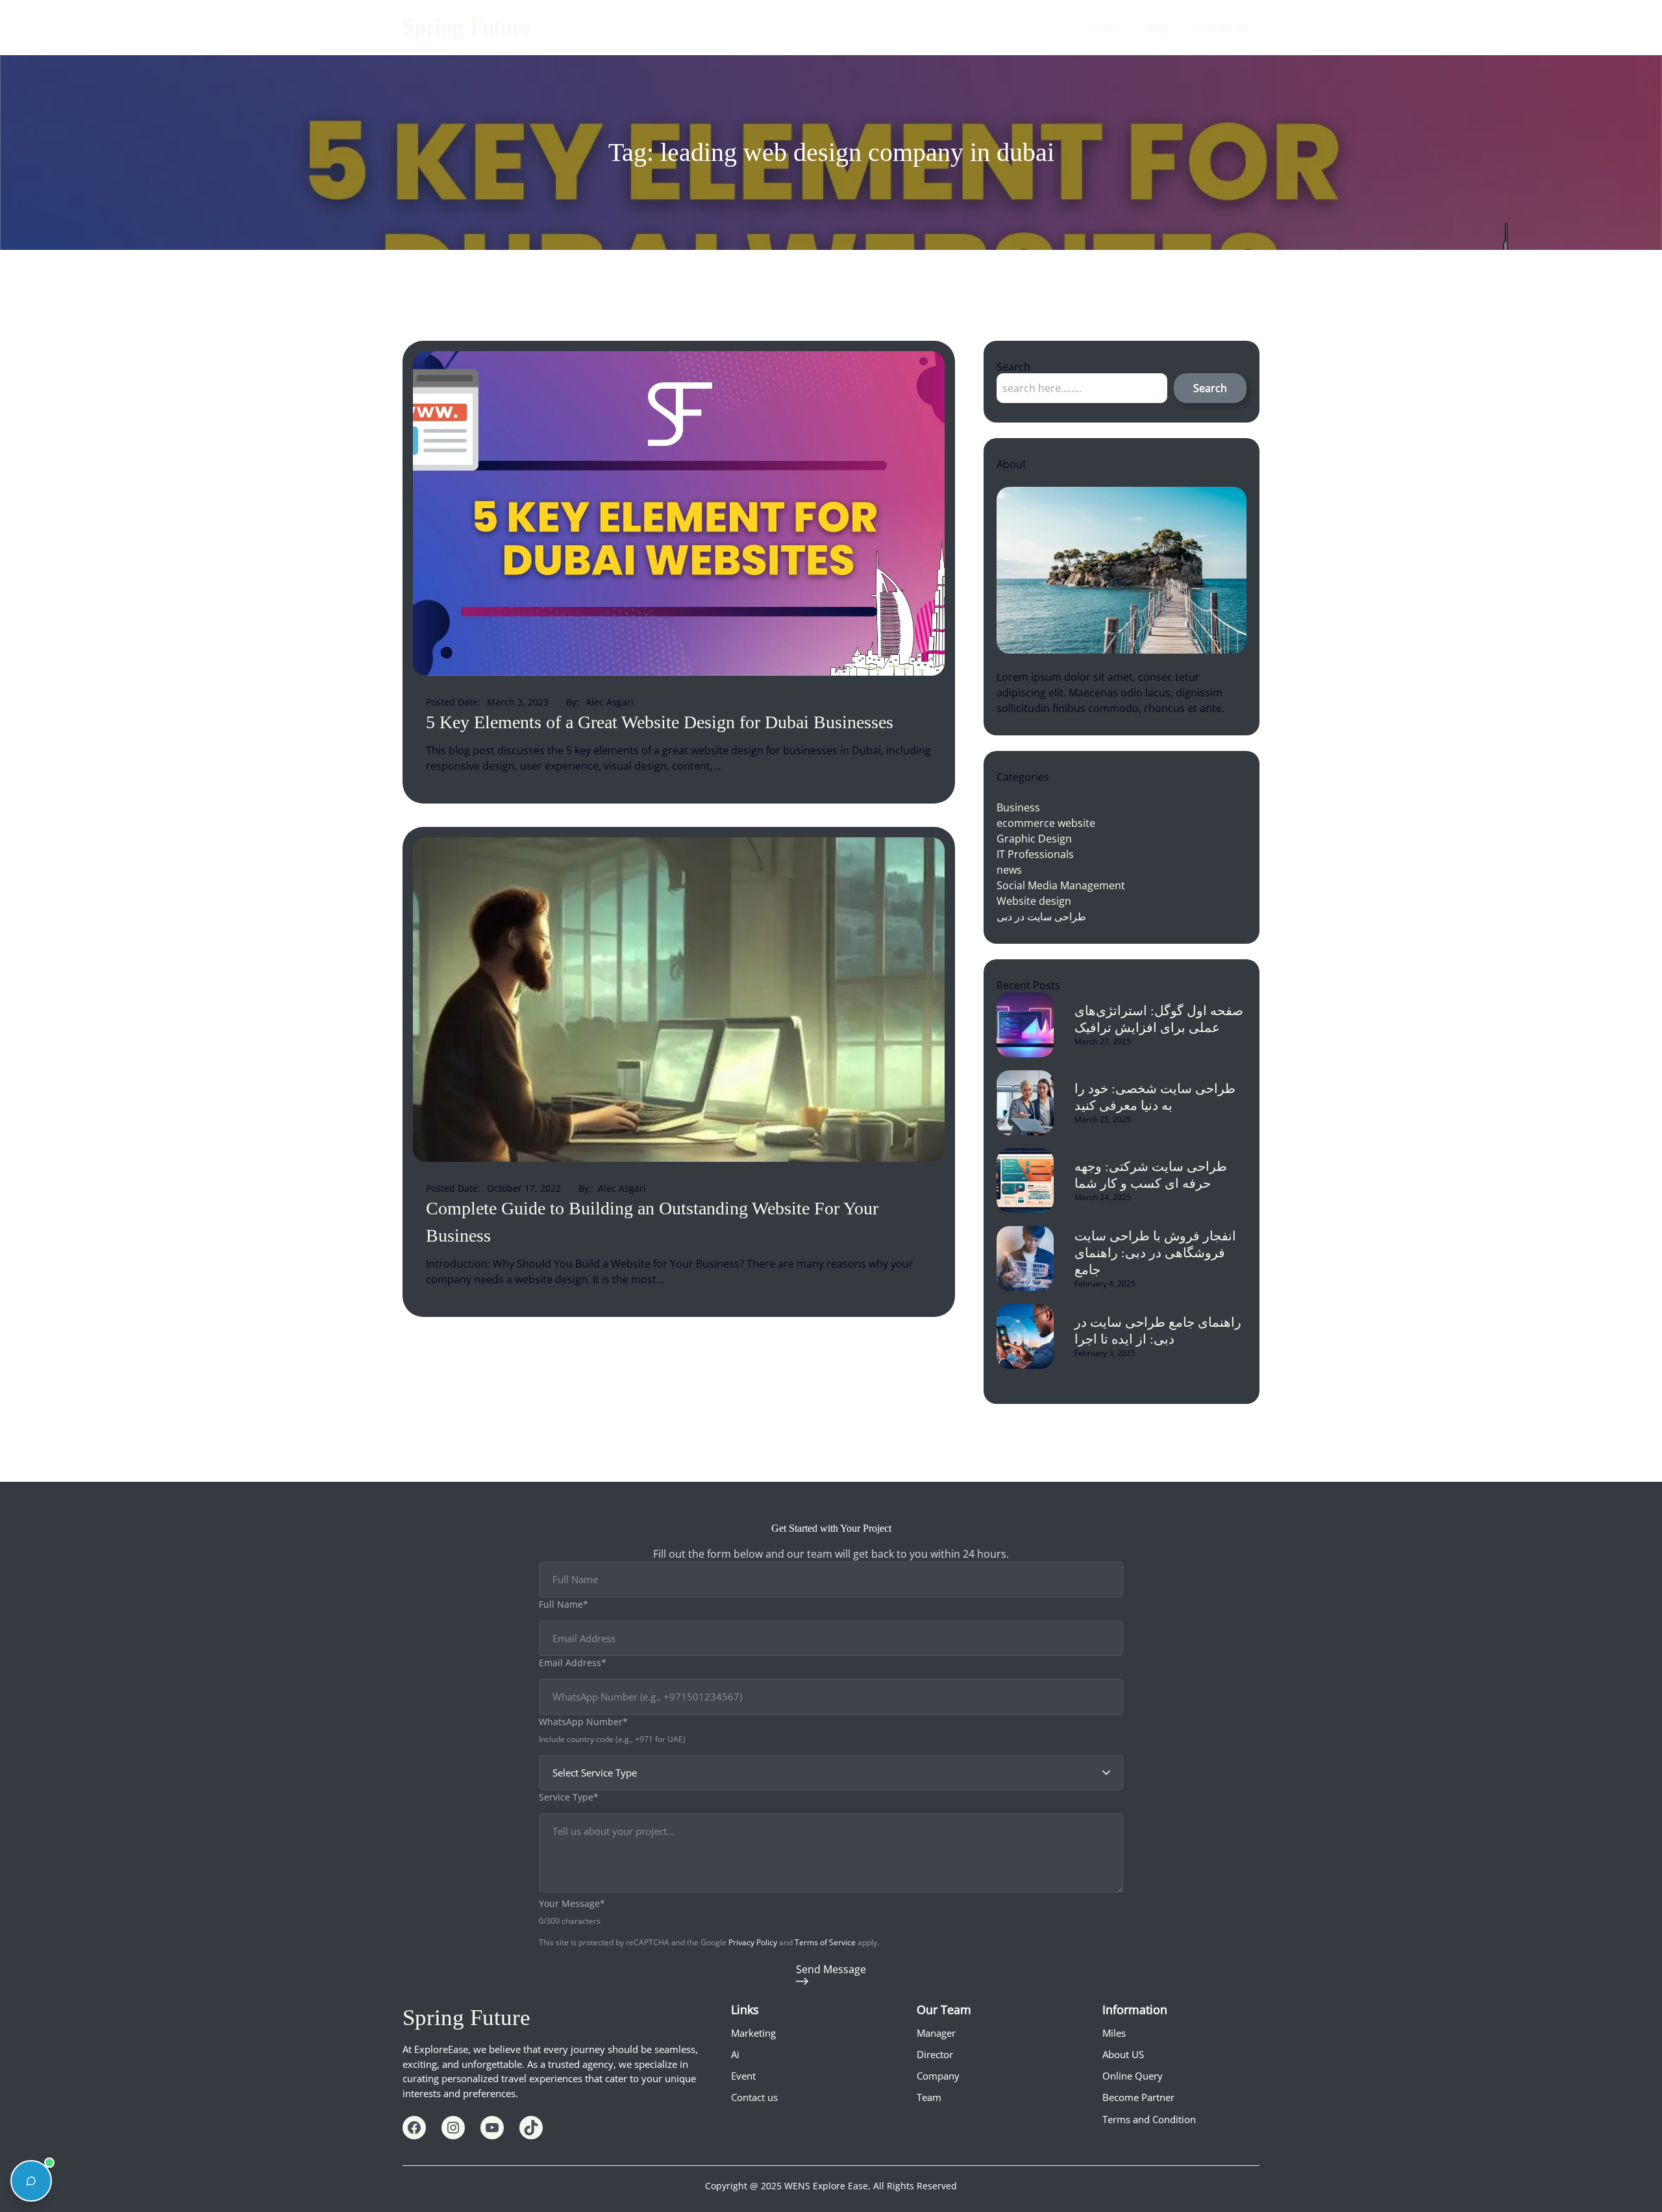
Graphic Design (1034, 839)
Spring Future (466, 27)
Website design (1034, 901)
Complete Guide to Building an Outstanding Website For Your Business (652, 1222)
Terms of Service (825, 1942)
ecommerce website (1046, 823)
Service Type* (569, 1797)
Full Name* (564, 1604)
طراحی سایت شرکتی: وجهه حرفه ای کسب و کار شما (1151, 1175)
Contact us (754, 2097)
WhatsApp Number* (583, 1722)
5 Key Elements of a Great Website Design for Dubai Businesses (660, 722)
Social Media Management (1061, 885)
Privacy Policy (753, 1942)
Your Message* (572, 1903)
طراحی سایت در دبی (1041, 916)
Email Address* (573, 1663)
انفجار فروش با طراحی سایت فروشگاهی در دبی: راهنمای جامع (1155, 1253)
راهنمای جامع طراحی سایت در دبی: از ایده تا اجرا (1158, 1331)
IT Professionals (1035, 854)
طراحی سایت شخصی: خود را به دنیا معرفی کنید (1155, 1097)
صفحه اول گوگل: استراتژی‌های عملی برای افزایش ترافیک (1159, 1019)
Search (1210, 388)
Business (1018, 807)
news (1009, 870)
